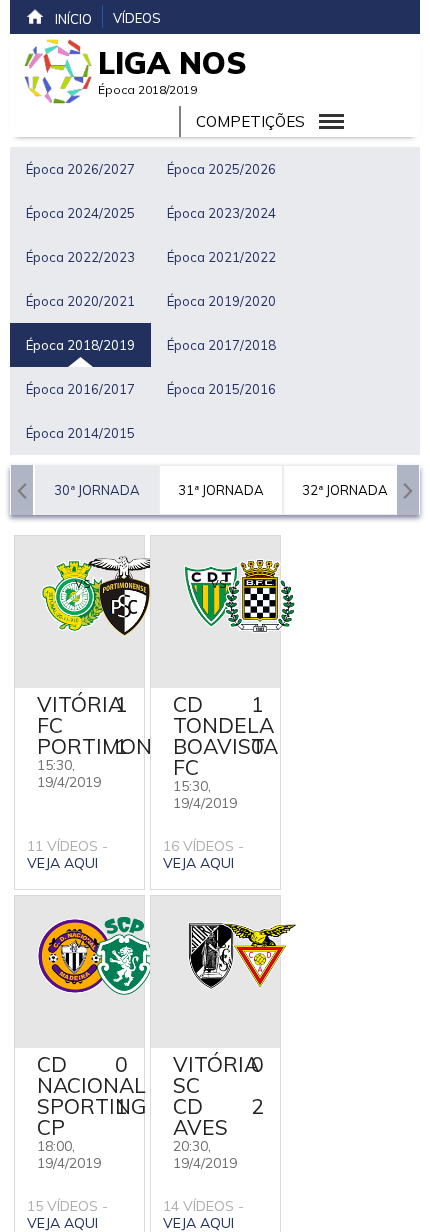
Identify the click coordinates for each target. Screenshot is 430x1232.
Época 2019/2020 (221, 301)
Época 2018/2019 (80, 345)
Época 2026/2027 (80, 169)
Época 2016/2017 (80, 389)
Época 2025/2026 (221, 169)
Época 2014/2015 (80, 433)
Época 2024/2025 (80, 213)
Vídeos (137, 18)
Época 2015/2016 (221, 389)
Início (73, 19)
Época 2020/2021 (80, 301)
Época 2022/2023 (80, 257)
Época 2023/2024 (221, 213)
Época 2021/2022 (221, 257)
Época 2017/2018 (221, 345)
